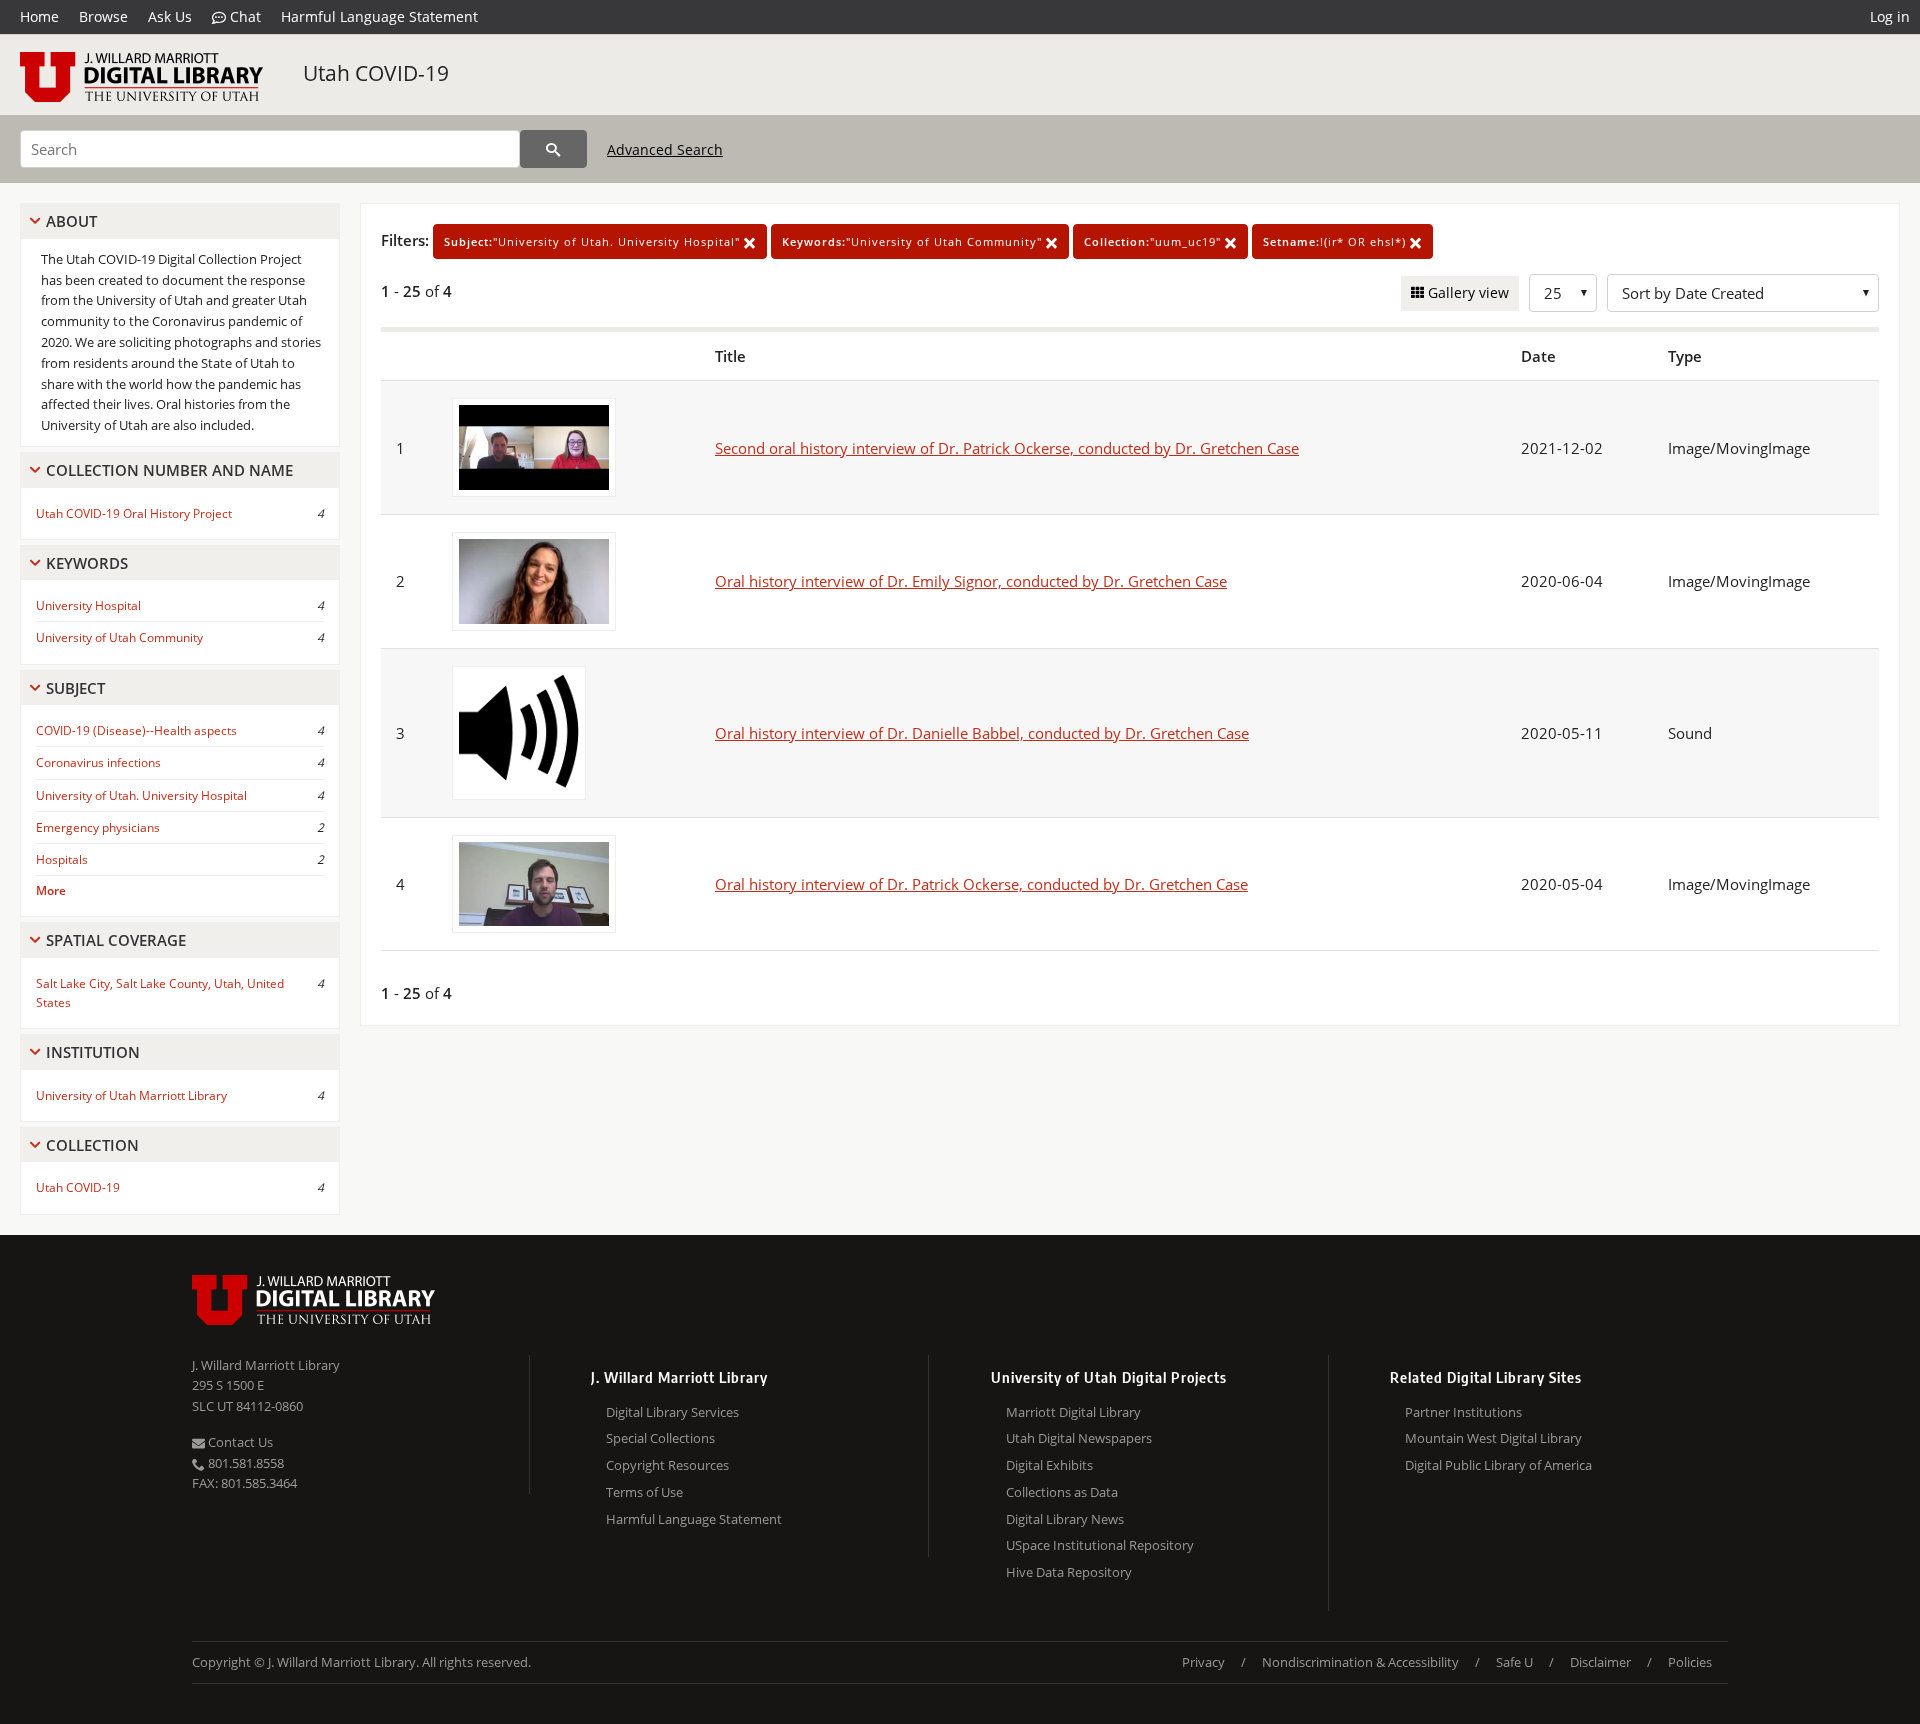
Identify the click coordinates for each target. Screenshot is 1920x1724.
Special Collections (660, 1438)
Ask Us (170, 16)
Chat (243, 16)
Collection (92, 1145)
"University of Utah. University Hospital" (594, 241)
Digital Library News (1065, 1519)
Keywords (87, 563)
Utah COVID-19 (376, 73)
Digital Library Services (672, 1412)
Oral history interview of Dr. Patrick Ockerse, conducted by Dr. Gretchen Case (981, 884)
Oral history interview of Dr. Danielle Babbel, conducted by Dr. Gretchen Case (982, 733)
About (71, 221)
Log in (1890, 16)
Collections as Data (1062, 1492)
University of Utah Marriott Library (131, 1095)
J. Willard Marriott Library (266, 1365)
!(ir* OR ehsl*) (1336, 241)
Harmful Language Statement (379, 16)
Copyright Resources (667, 1465)
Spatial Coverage (116, 940)
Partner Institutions (1463, 1412)
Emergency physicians (98, 827)
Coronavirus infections (98, 762)
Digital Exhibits (1049, 1465)
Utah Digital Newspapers (1079, 1438)
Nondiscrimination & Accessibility (1360, 1662)
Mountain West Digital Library (1493, 1438)
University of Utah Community (119, 637)
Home (39, 16)
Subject (75, 688)
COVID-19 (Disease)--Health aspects (136, 730)
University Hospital (88, 605)
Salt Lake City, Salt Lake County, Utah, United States (160, 993)
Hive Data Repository (1069, 1572)
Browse (103, 16)
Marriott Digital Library (1073, 1412)
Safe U (1514, 1662)
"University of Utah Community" (914, 241)
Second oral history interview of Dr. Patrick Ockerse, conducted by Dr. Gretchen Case (1007, 448)
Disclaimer (1600, 1662)
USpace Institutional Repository (1100, 1545)
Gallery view (1466, 292)
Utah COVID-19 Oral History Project (134, 513)
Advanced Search (665, 149)
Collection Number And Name (169, 470)
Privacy (1203, 1662)
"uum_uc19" (1154, 241)
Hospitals (62, 859)
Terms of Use (644, 1492)
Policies (1690, 1662)
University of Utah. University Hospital (141, 795)
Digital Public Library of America (1498, 1465)
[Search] (553, 149)
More (51, 890)
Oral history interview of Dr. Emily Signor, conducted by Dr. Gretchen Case (971, 581)
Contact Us (239, 1442)
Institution (93, 1052)
